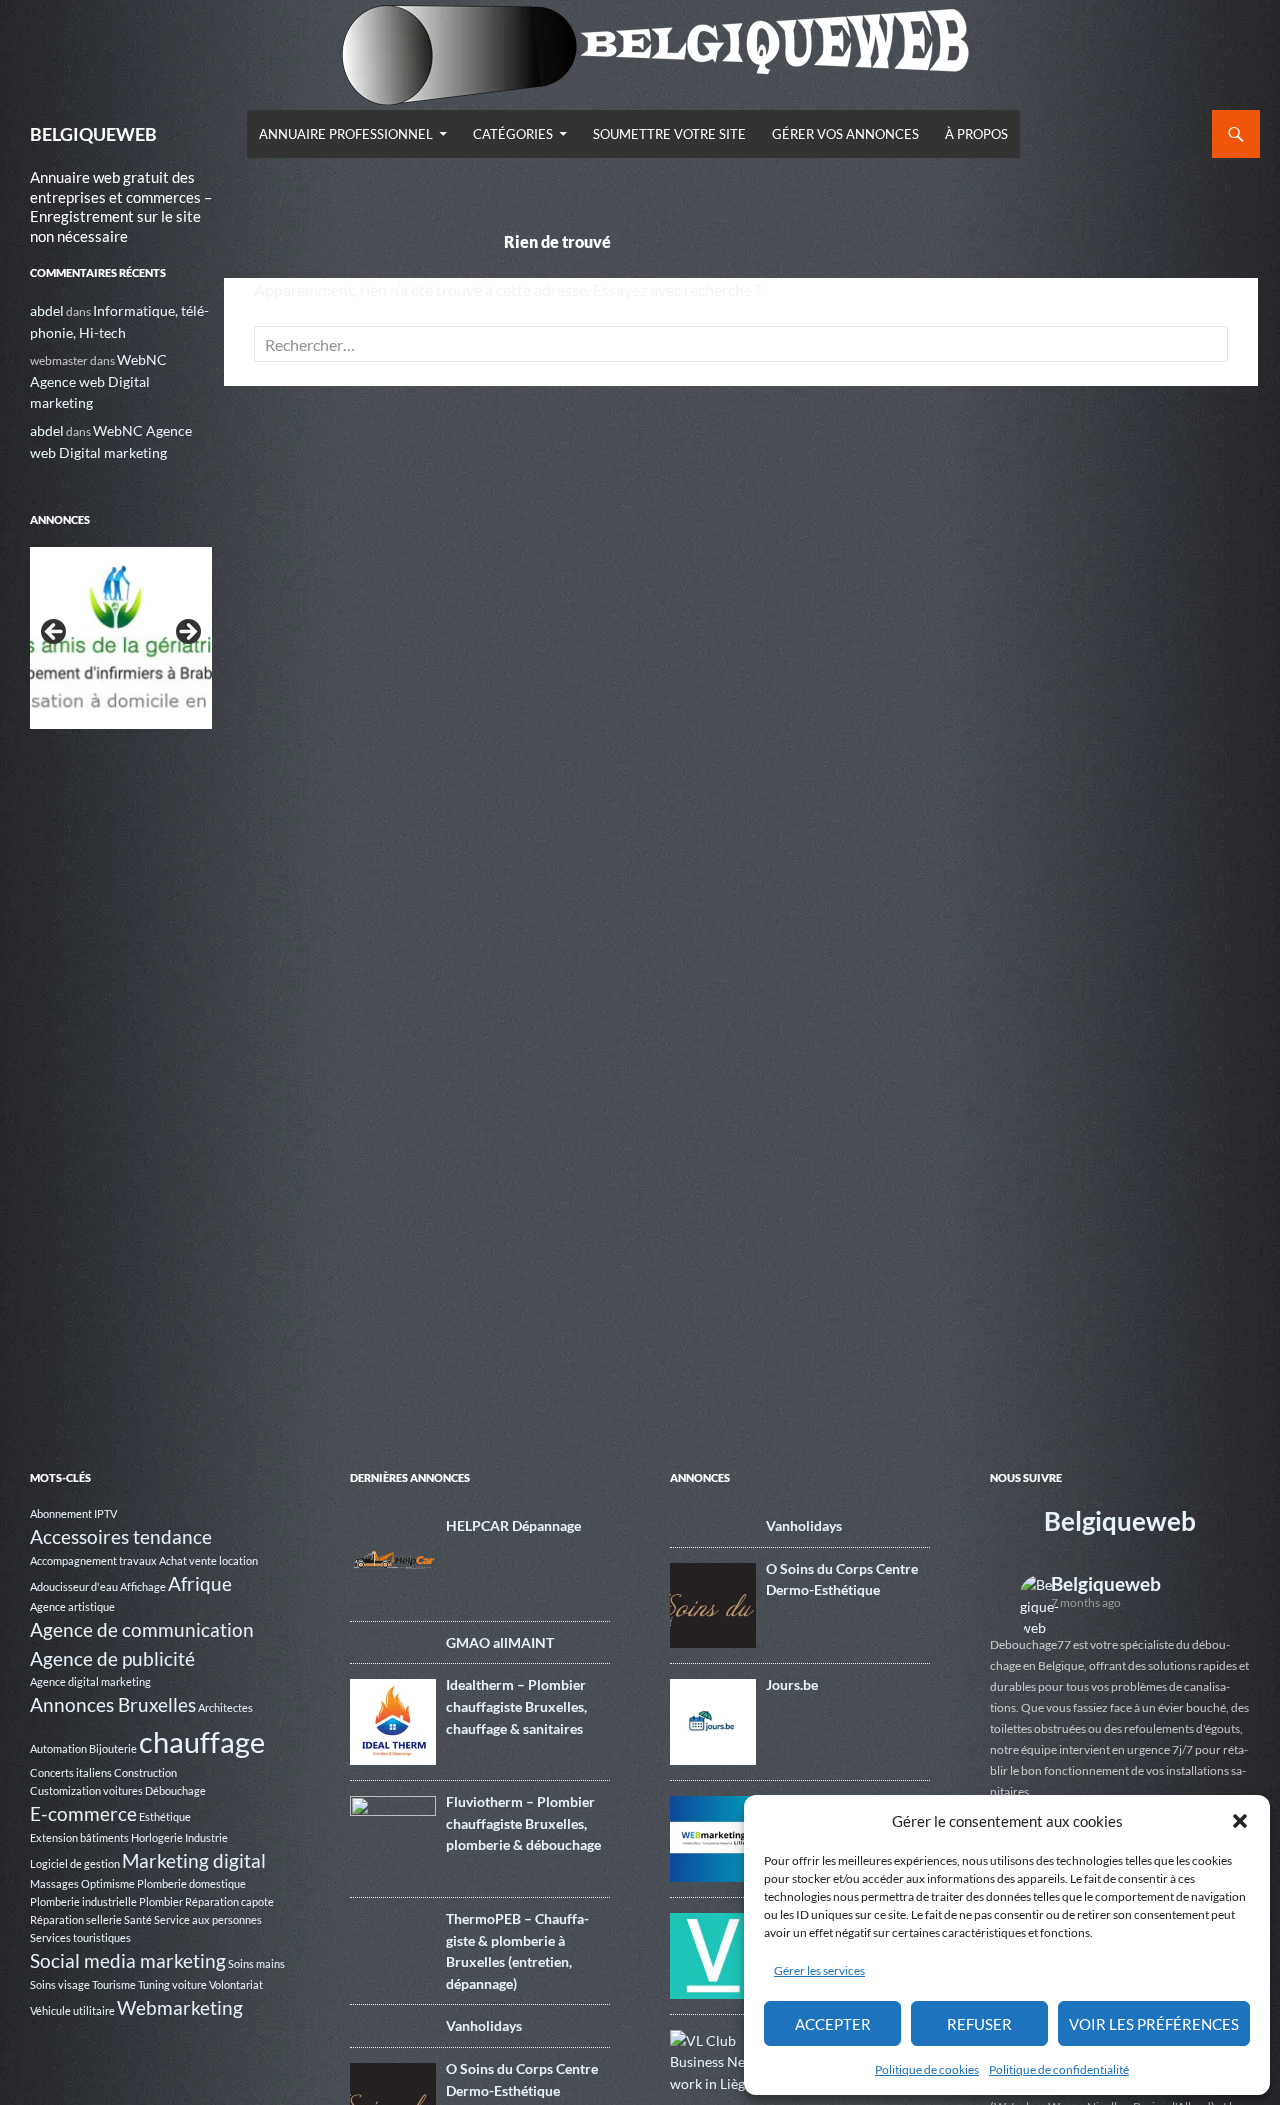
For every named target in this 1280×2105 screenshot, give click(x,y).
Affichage (143, 1586)
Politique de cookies (927, 2069)
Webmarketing (180, 2007)
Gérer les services (819, 1970)
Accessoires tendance (121, 1536)
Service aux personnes (208, 1919)
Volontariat (236, 1984)
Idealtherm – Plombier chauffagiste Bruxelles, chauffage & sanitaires (516, 1706)
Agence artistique (72, 1606)
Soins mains (256, 1963)
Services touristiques (80, 1937)
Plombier (161, 1901)
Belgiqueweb (1120, 1521)
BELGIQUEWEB (93, 134)
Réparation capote (229, 1901)
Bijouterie (113, 1748)
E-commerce (83, 1813)
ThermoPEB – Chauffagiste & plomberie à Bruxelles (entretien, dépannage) (517, 1951)
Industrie (206, 1837)
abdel (47, 310)
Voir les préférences (1154, 2024)
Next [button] (187, 633)
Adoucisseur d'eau (74, 1586)
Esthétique (165, 1816)
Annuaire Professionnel (346, 134)
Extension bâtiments (79, 1837)
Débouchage (175, 1790)
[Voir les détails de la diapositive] (121, 638)
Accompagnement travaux (93, 1560)
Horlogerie (157, 1837)
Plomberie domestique (191, 1883)
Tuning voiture (172, 1984)
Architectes (225, 1707)
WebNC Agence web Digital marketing (98, 381)
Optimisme (108, 1883)
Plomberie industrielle (83, 1901)
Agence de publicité (112, 1658)
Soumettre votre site (669, 134)
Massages (54, 1883)
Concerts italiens (71, 1772)
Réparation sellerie (76, 1919)
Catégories (513, 134)
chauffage (202, 1741)
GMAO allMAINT (500, 1642)
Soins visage (60, 1984)
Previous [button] (55, 633)
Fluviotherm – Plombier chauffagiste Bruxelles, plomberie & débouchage (523, 1823)
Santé (138, 1919)
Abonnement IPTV (73, 1513)
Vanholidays (484, 2025)
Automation (58, 1748)
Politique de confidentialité (1059, 2069)
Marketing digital (194, 1860)
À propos (976, 134)
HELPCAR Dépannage (513, 1525)
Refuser (979, 2024)
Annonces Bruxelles (113, 1704)
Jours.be (792, 1684)
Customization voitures (86, 1790)
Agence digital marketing (90, 1681)
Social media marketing (128, 1960)
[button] (1240, 1821)
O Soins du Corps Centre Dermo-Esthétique (522, 2079)
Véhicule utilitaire (72, 2010)
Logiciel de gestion (75, 1863)
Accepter (833, 2024)
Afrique (200, 1583)
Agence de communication (142, 1629)
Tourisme (114, 1984)
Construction (145, 1772)
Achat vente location (208, 1560)
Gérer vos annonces (845, 134)
